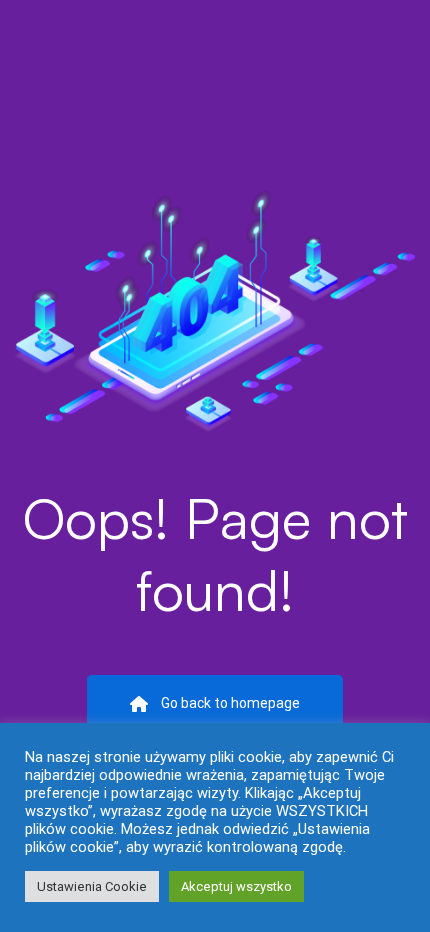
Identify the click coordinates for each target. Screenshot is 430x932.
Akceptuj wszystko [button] (236, 886)
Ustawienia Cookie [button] (92, 886)
